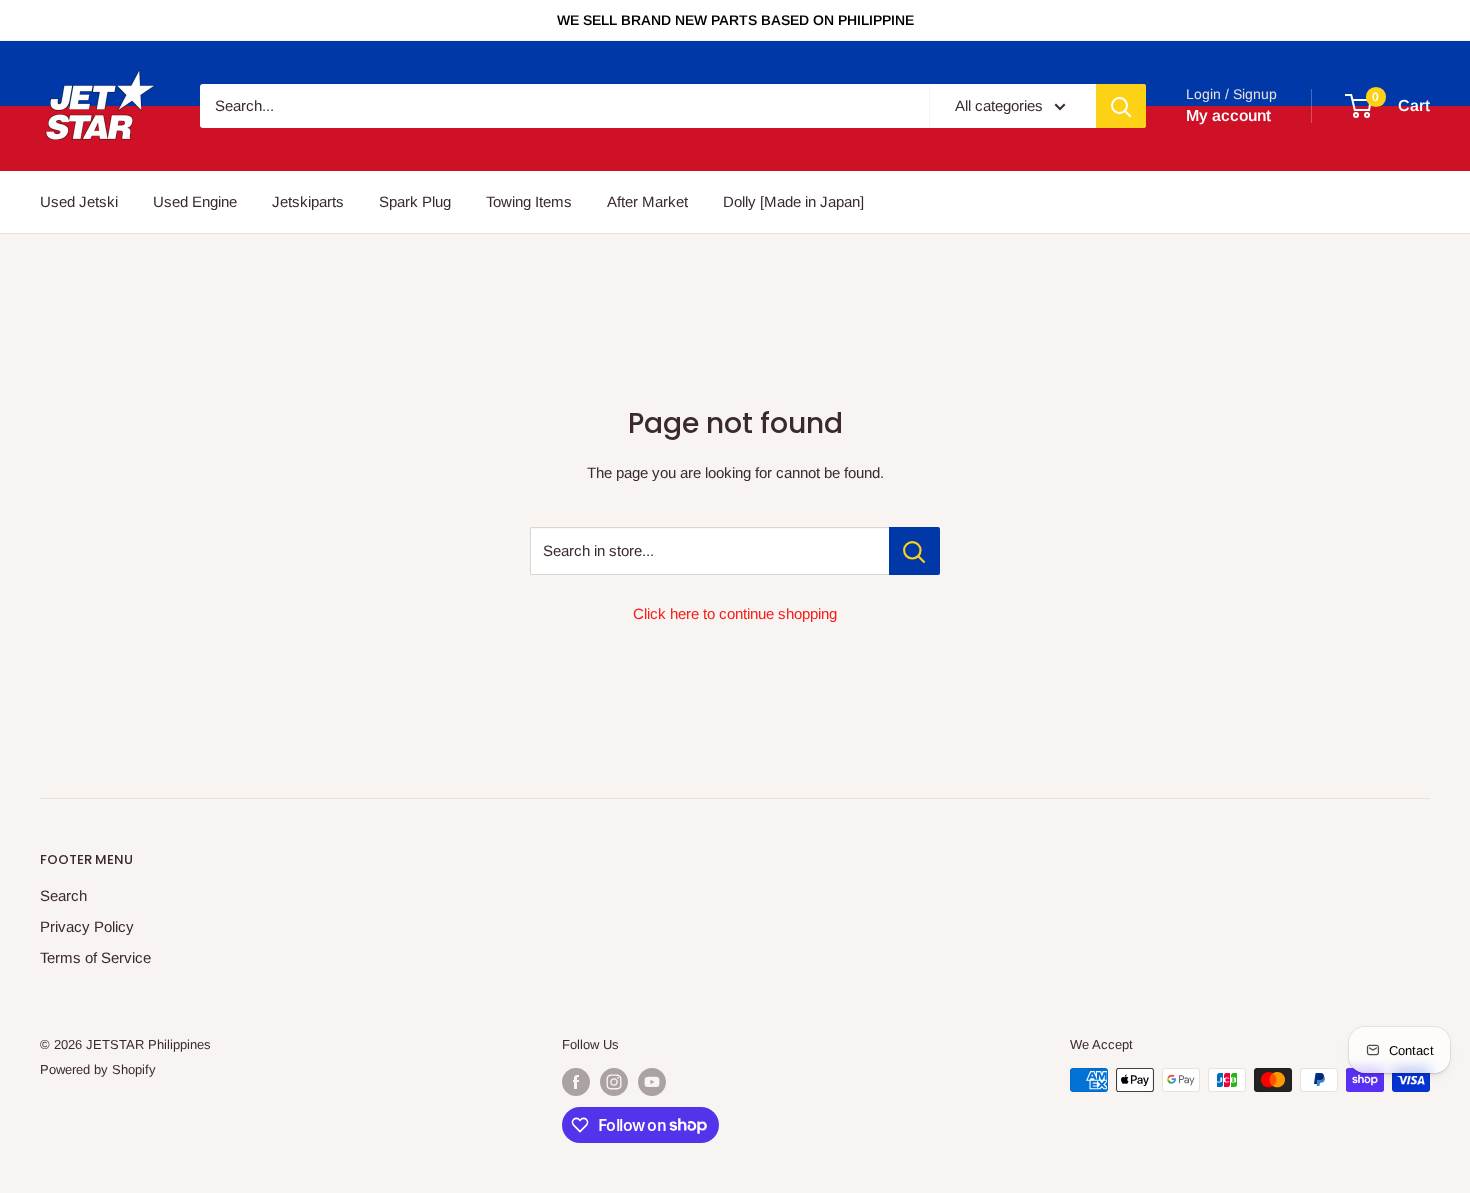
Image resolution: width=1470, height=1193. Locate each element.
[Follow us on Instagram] (614, 1082)
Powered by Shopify (98, 1069)
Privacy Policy (87, 926)
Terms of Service (95, 957)
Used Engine (195, 201)
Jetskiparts (308, 201)
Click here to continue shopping (735, 613)
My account (1228, 115)
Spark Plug (415, 201)
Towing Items (529, 201)
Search (63, 895)
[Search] (1121, 106)
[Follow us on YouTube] (652, 1082)
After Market (647, 201)
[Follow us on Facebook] (576, 1082)
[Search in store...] (914, 551)
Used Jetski (79, 201)
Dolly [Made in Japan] (793, 201)
